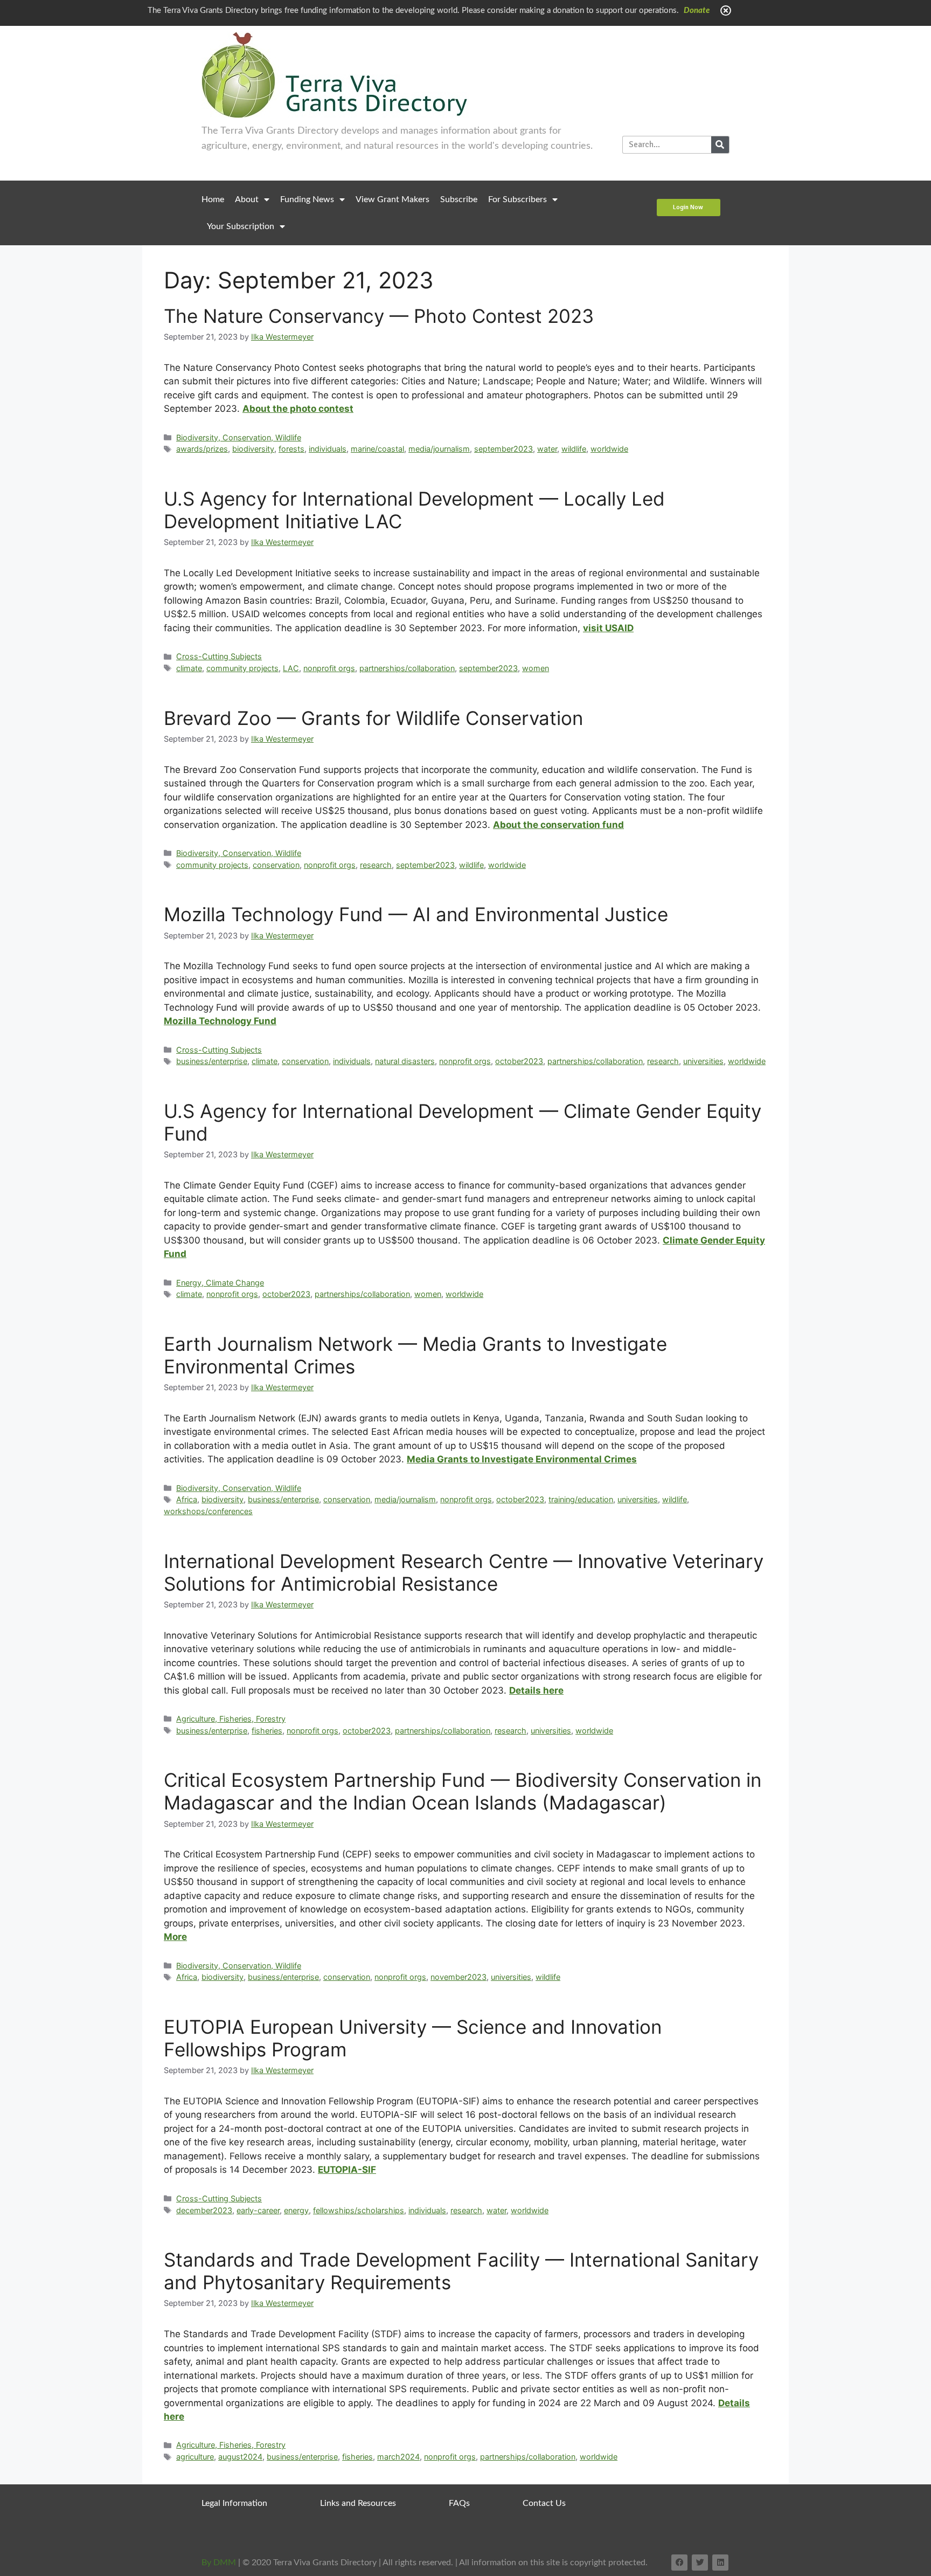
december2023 (204, 2210)
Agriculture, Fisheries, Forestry (231, 1719)
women (536, 668)
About (247, 199)
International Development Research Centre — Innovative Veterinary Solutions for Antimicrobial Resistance (464, 1572)
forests (291, 449)
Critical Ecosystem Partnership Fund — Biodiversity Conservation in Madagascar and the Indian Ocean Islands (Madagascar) (463, 1791)
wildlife (574, 449)
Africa (187, 1499)
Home (213, 199)
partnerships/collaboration (407, 668)
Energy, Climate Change (220, 1283)
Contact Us (544, 2503)
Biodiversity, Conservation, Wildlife (239, 437)
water (547, 449)
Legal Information (234, 2503)
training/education (581, 1499)
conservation (276, 865)
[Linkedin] (720, 2563)
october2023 (519, 1061)
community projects (242, 668)
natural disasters (405, 1061)
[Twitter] (700, 2563)
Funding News (307, 199)
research (376, 865)
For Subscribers (517, 199)
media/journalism (439, 449)
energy (296, 2210)
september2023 (503, 449)
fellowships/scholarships (359, 2210)
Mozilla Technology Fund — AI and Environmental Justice (416, 914)
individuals (328, 449)
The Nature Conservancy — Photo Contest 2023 (379, 316)
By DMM (219, 2563)
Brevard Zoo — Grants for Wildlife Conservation (373, 718)
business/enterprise (212, 1061)
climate (189, 668)
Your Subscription (241, 226)
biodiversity (253, 449)
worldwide (609, 449)
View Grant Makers (392, 199)
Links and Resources (358, 2503)
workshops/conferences (208, 1511)
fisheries (267, 1731)
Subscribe (459, 199)
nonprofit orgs (329, 668)
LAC (291, 668)
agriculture (195, 2457)
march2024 (398, 2457)
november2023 (458, 1977)
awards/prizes (202, 449)
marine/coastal (377, 449)
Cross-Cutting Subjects (219, 656)
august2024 (240, 2457)
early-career (258, 2210)
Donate (697, 11)
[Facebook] (679, 2563)
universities (703, 1061)
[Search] (720, 145)
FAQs (459, 2503)
